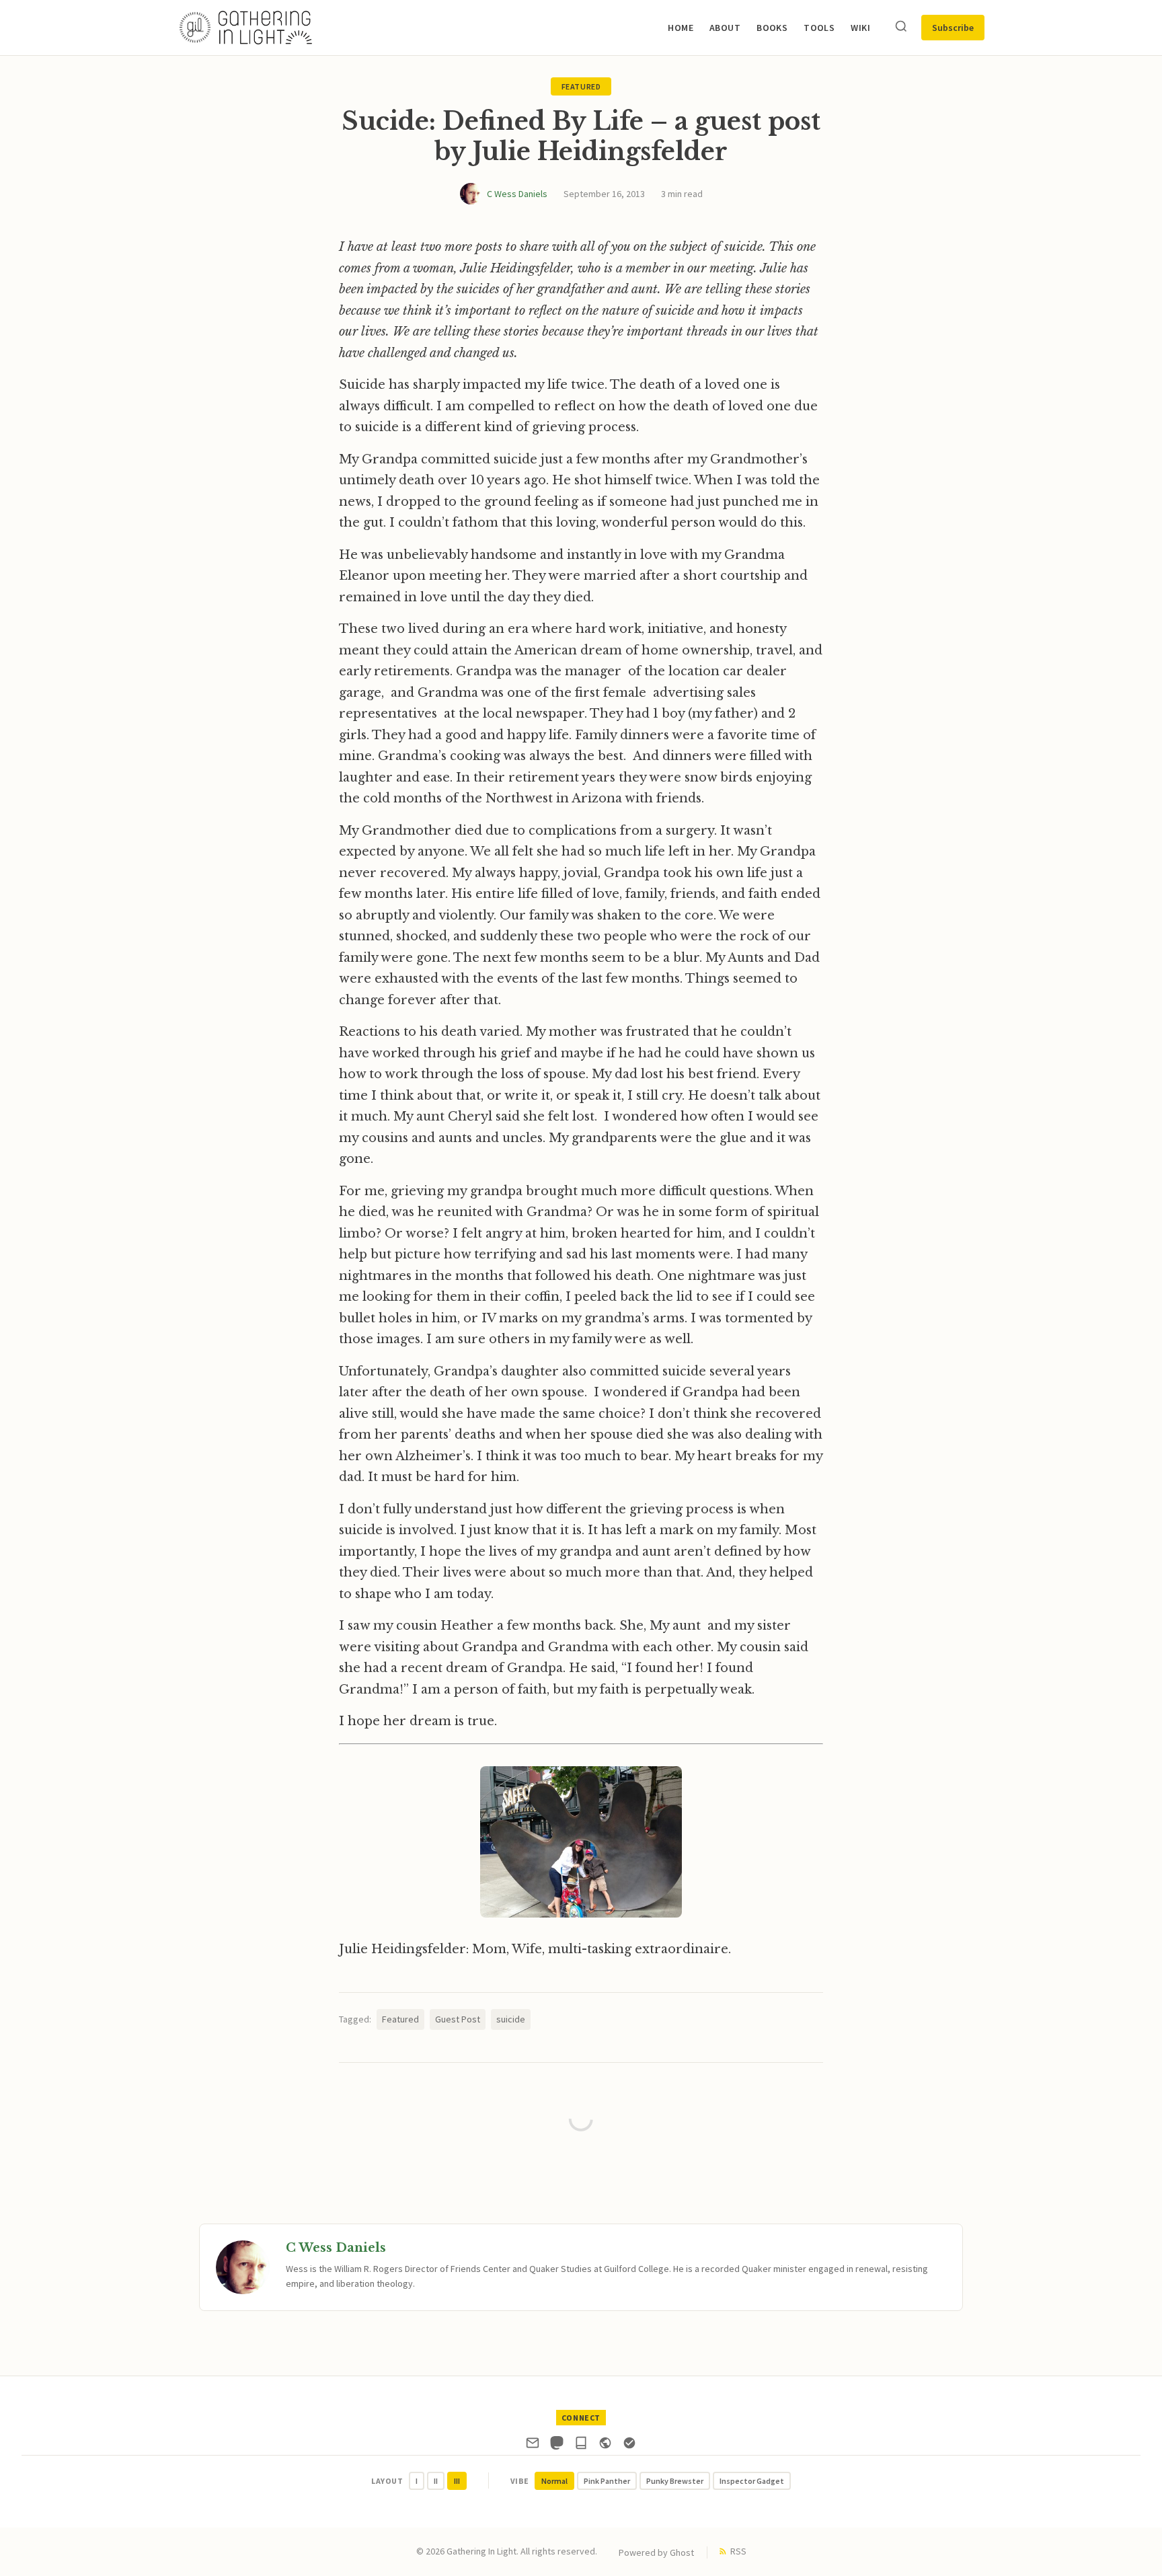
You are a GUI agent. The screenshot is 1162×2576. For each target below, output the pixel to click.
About (725, 28)
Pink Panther (607, 2481)
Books (772, 28)
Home (681, 28)
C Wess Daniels (517, 194)
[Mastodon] (557, 2446)
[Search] (901, 27)
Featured (581, 86)
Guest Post (458, 2019)
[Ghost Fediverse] (605, 2446)
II (436, 2481)
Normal (554, 2481)
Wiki (860, 28)
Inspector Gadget (752, 2481)
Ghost (682, 2552)
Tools (819, 28)
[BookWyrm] (581, 2446)
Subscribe (953, 28)
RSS (738, 2551)
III (457, 2481)
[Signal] (629, 2446)
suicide (511, 2019)
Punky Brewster (675, 2481)
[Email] (533, 2446)
